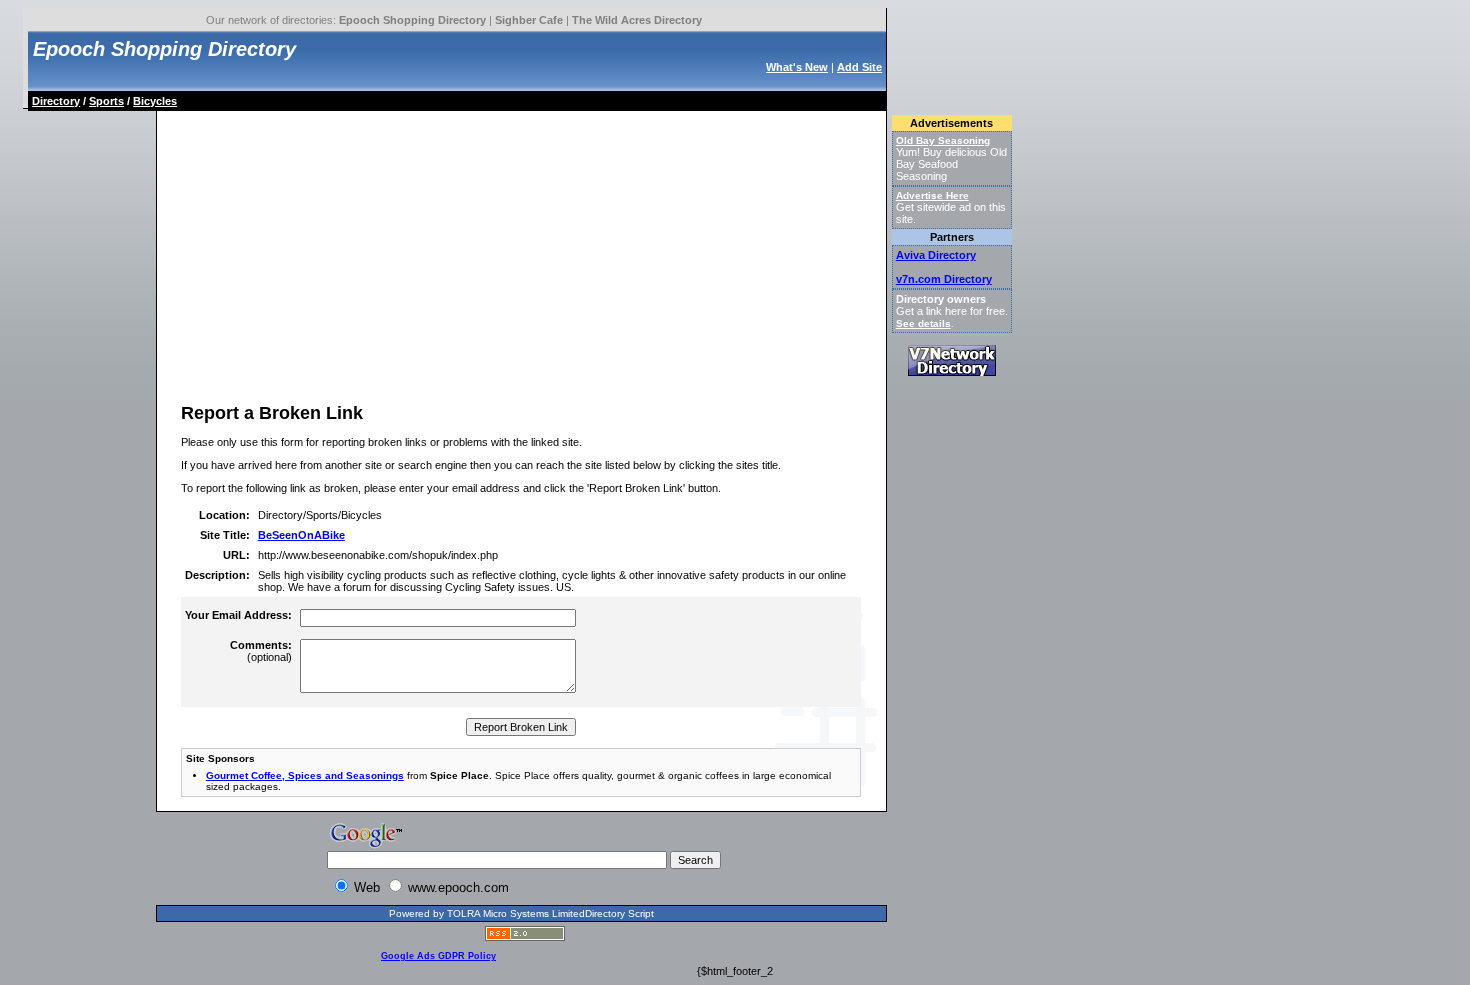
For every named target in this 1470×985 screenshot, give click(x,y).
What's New (797, 67)
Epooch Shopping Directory (412, 20)
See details (923, 323)
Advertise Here (932, 195)
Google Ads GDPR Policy (438, 956)
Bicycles (155, 101)
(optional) (261, 651)
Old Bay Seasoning (943, 140)
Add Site (859, 67)
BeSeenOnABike (301, 535)
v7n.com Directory (944, 279)
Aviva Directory (936, 255)
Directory (56, 101)
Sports (106, 101)
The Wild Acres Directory (637, 20)
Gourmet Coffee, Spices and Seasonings (305, 775)
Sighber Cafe (529, 20)
